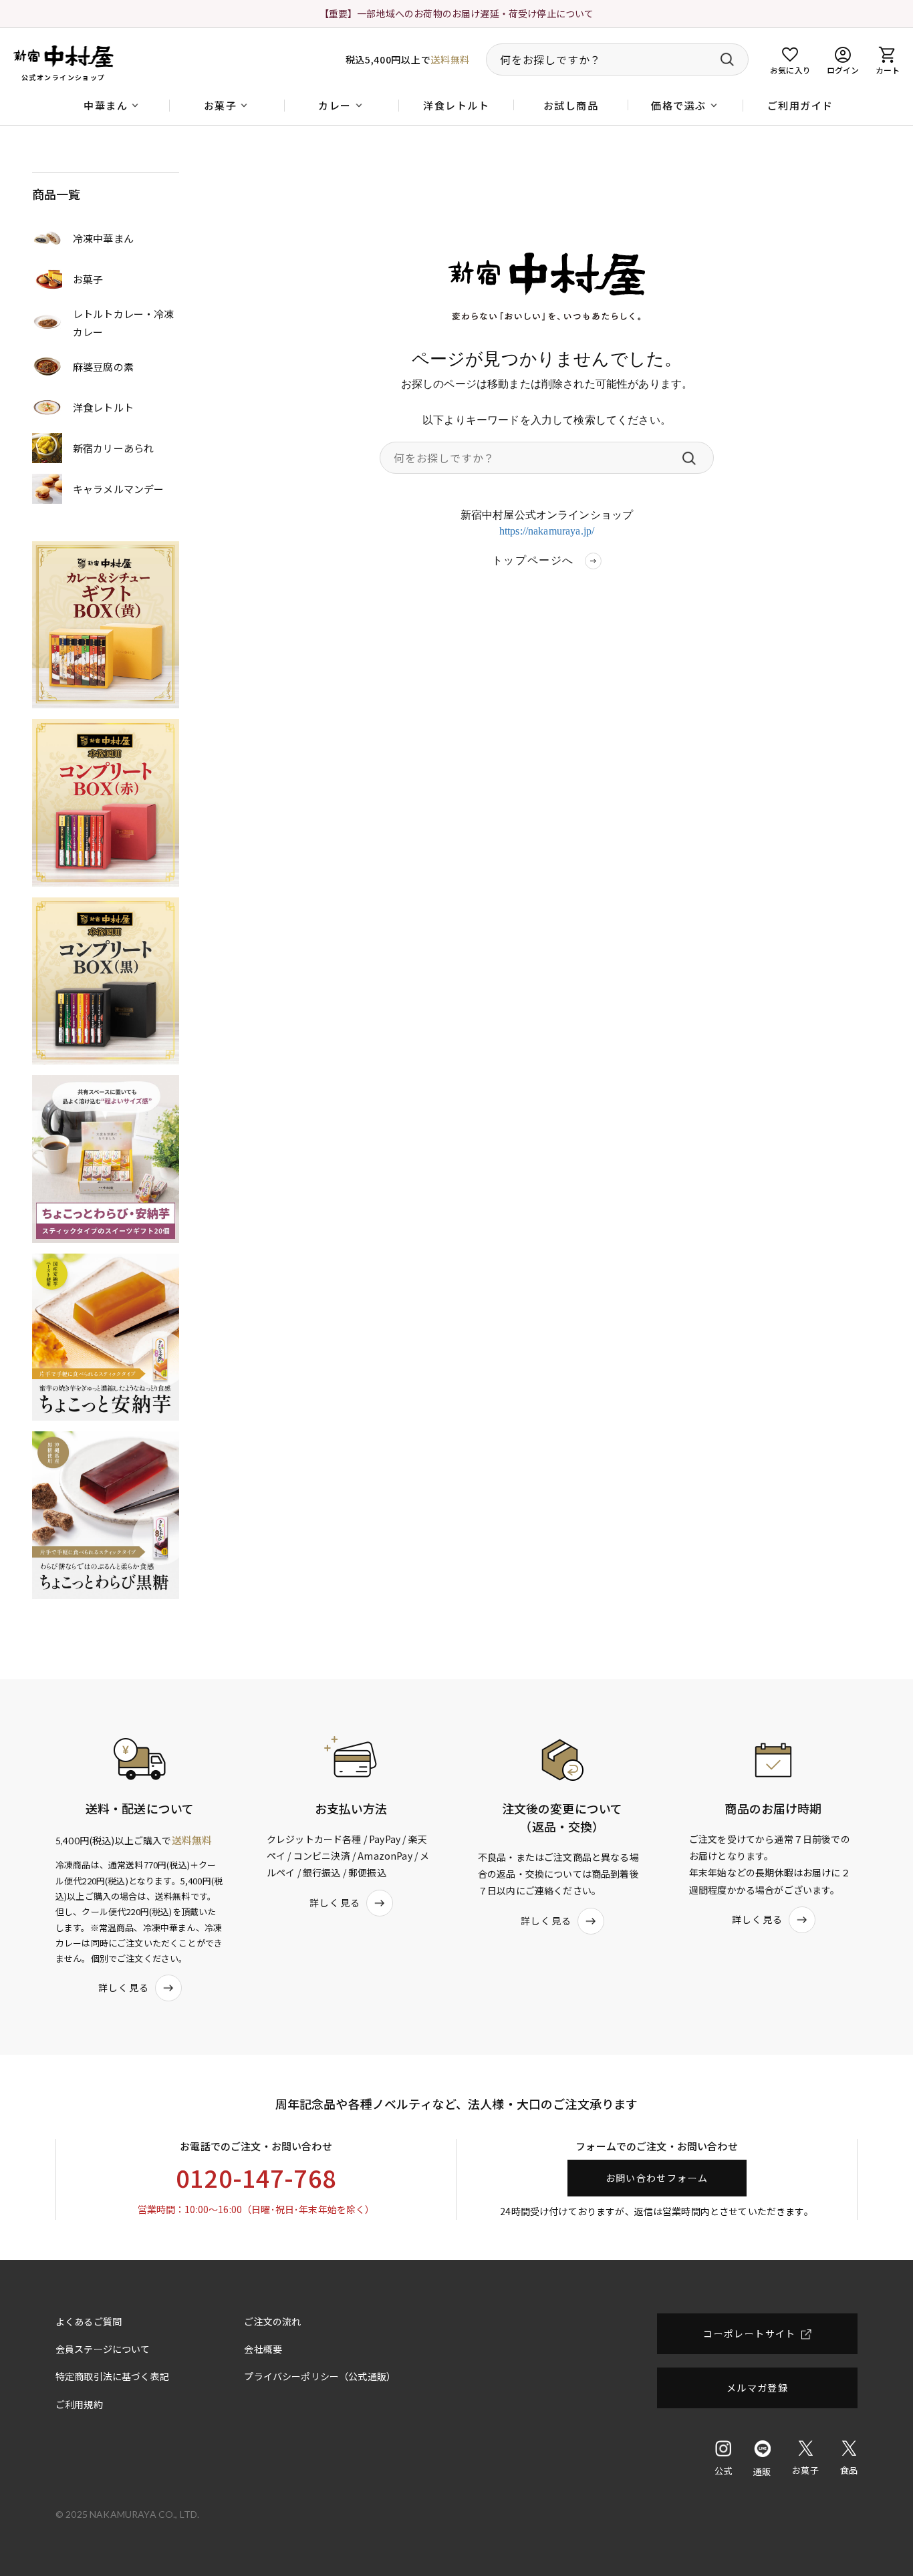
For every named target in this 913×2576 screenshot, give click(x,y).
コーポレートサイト (750, 2333)
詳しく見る (124, 1987)
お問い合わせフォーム (657, 2178)
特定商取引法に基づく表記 (112, 2376)
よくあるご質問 (89, 2321)
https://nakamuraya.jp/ (547, 531)
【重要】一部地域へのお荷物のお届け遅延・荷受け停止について (457, 13)
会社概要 (263, 2349)
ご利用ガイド (800, 105)
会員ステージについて (103, 2349)
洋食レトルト (456, 105)
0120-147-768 (256, 2177)
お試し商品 (571, 105)
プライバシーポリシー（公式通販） (320, 2376)
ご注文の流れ (272, 2321)
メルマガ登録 (757, 2388)
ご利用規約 (79, 2404)
